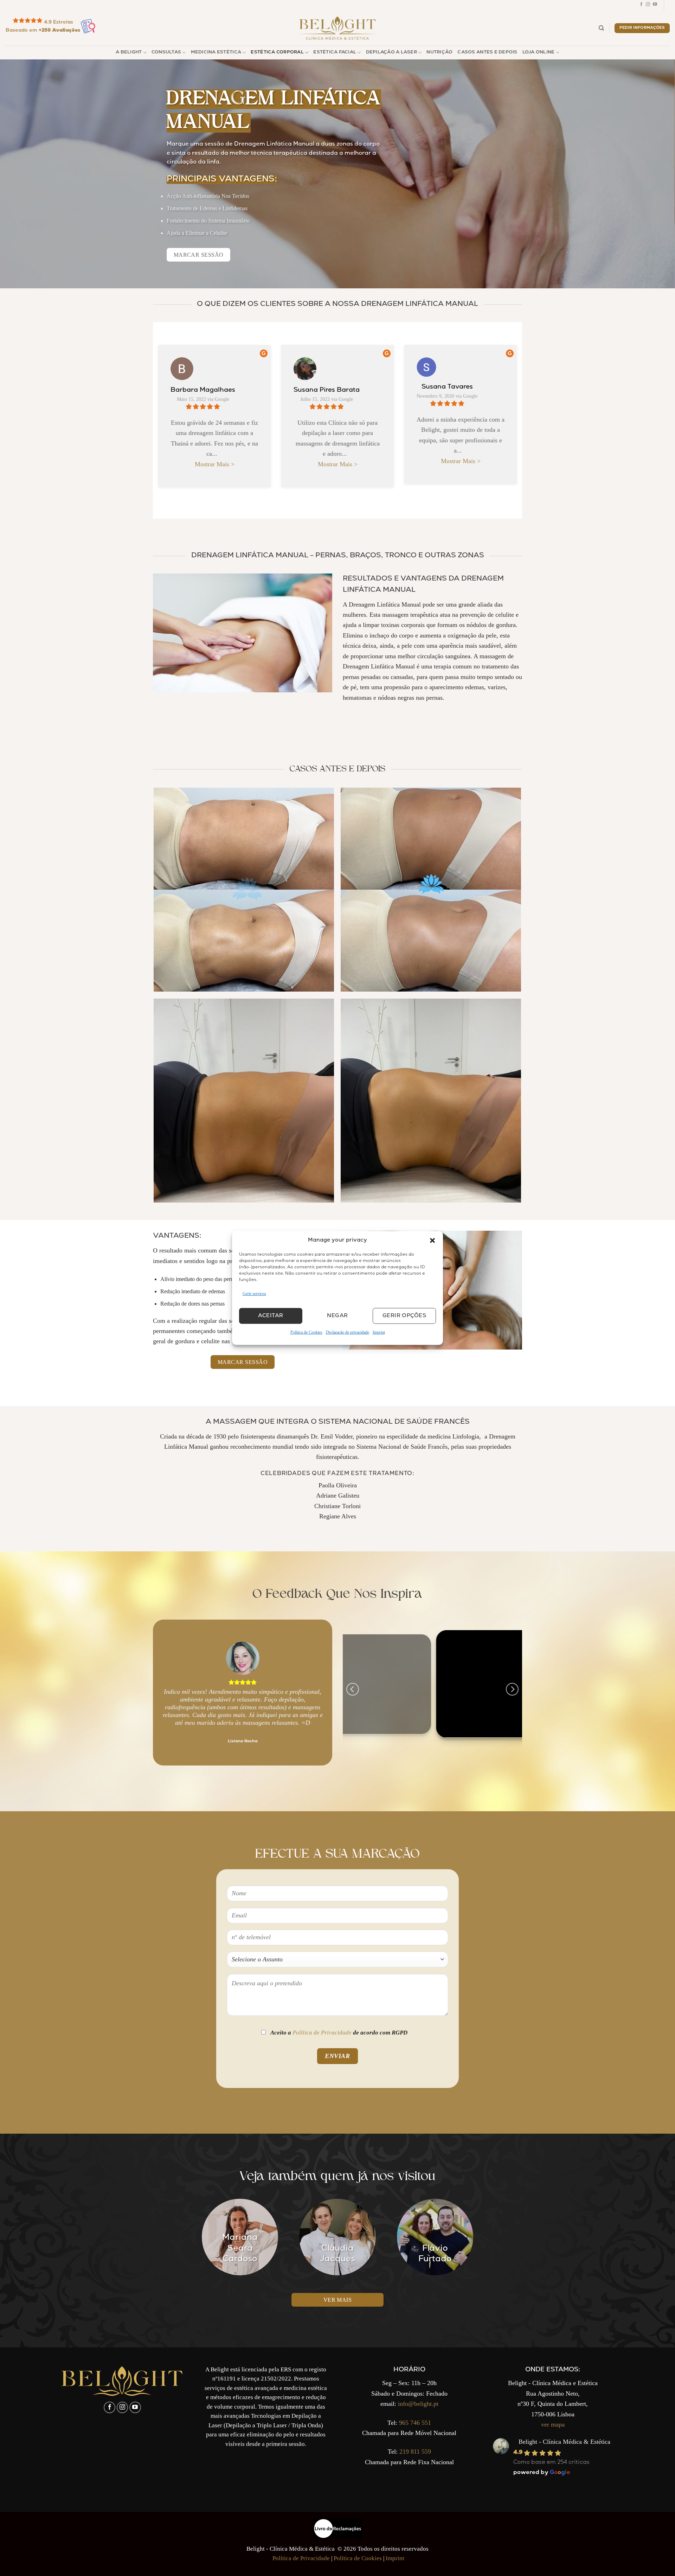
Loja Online (539, 53)
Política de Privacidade (322, 2033)
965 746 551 (415, 2423)
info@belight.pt (418, 2404)
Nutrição (439, 53)
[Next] (320, 1693)
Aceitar (271, 1316)
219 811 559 (415, 2452)
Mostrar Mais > (215, 464)
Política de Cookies (306, 1332)
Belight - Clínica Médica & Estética (564, 2442)
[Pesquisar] (601, 28)
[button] (432, 1241)
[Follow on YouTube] (655, 5)
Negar (337, 1316)
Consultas (166, 53)
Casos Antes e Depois (487, 53)
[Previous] (165, 1693)
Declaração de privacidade (348, 1332)
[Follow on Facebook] (641, 5)
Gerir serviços (254, 1294)
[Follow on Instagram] (648, 5)
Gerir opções (404, 1316)
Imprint (379, 1332)
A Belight (129, 53)
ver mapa (553, 2424)
